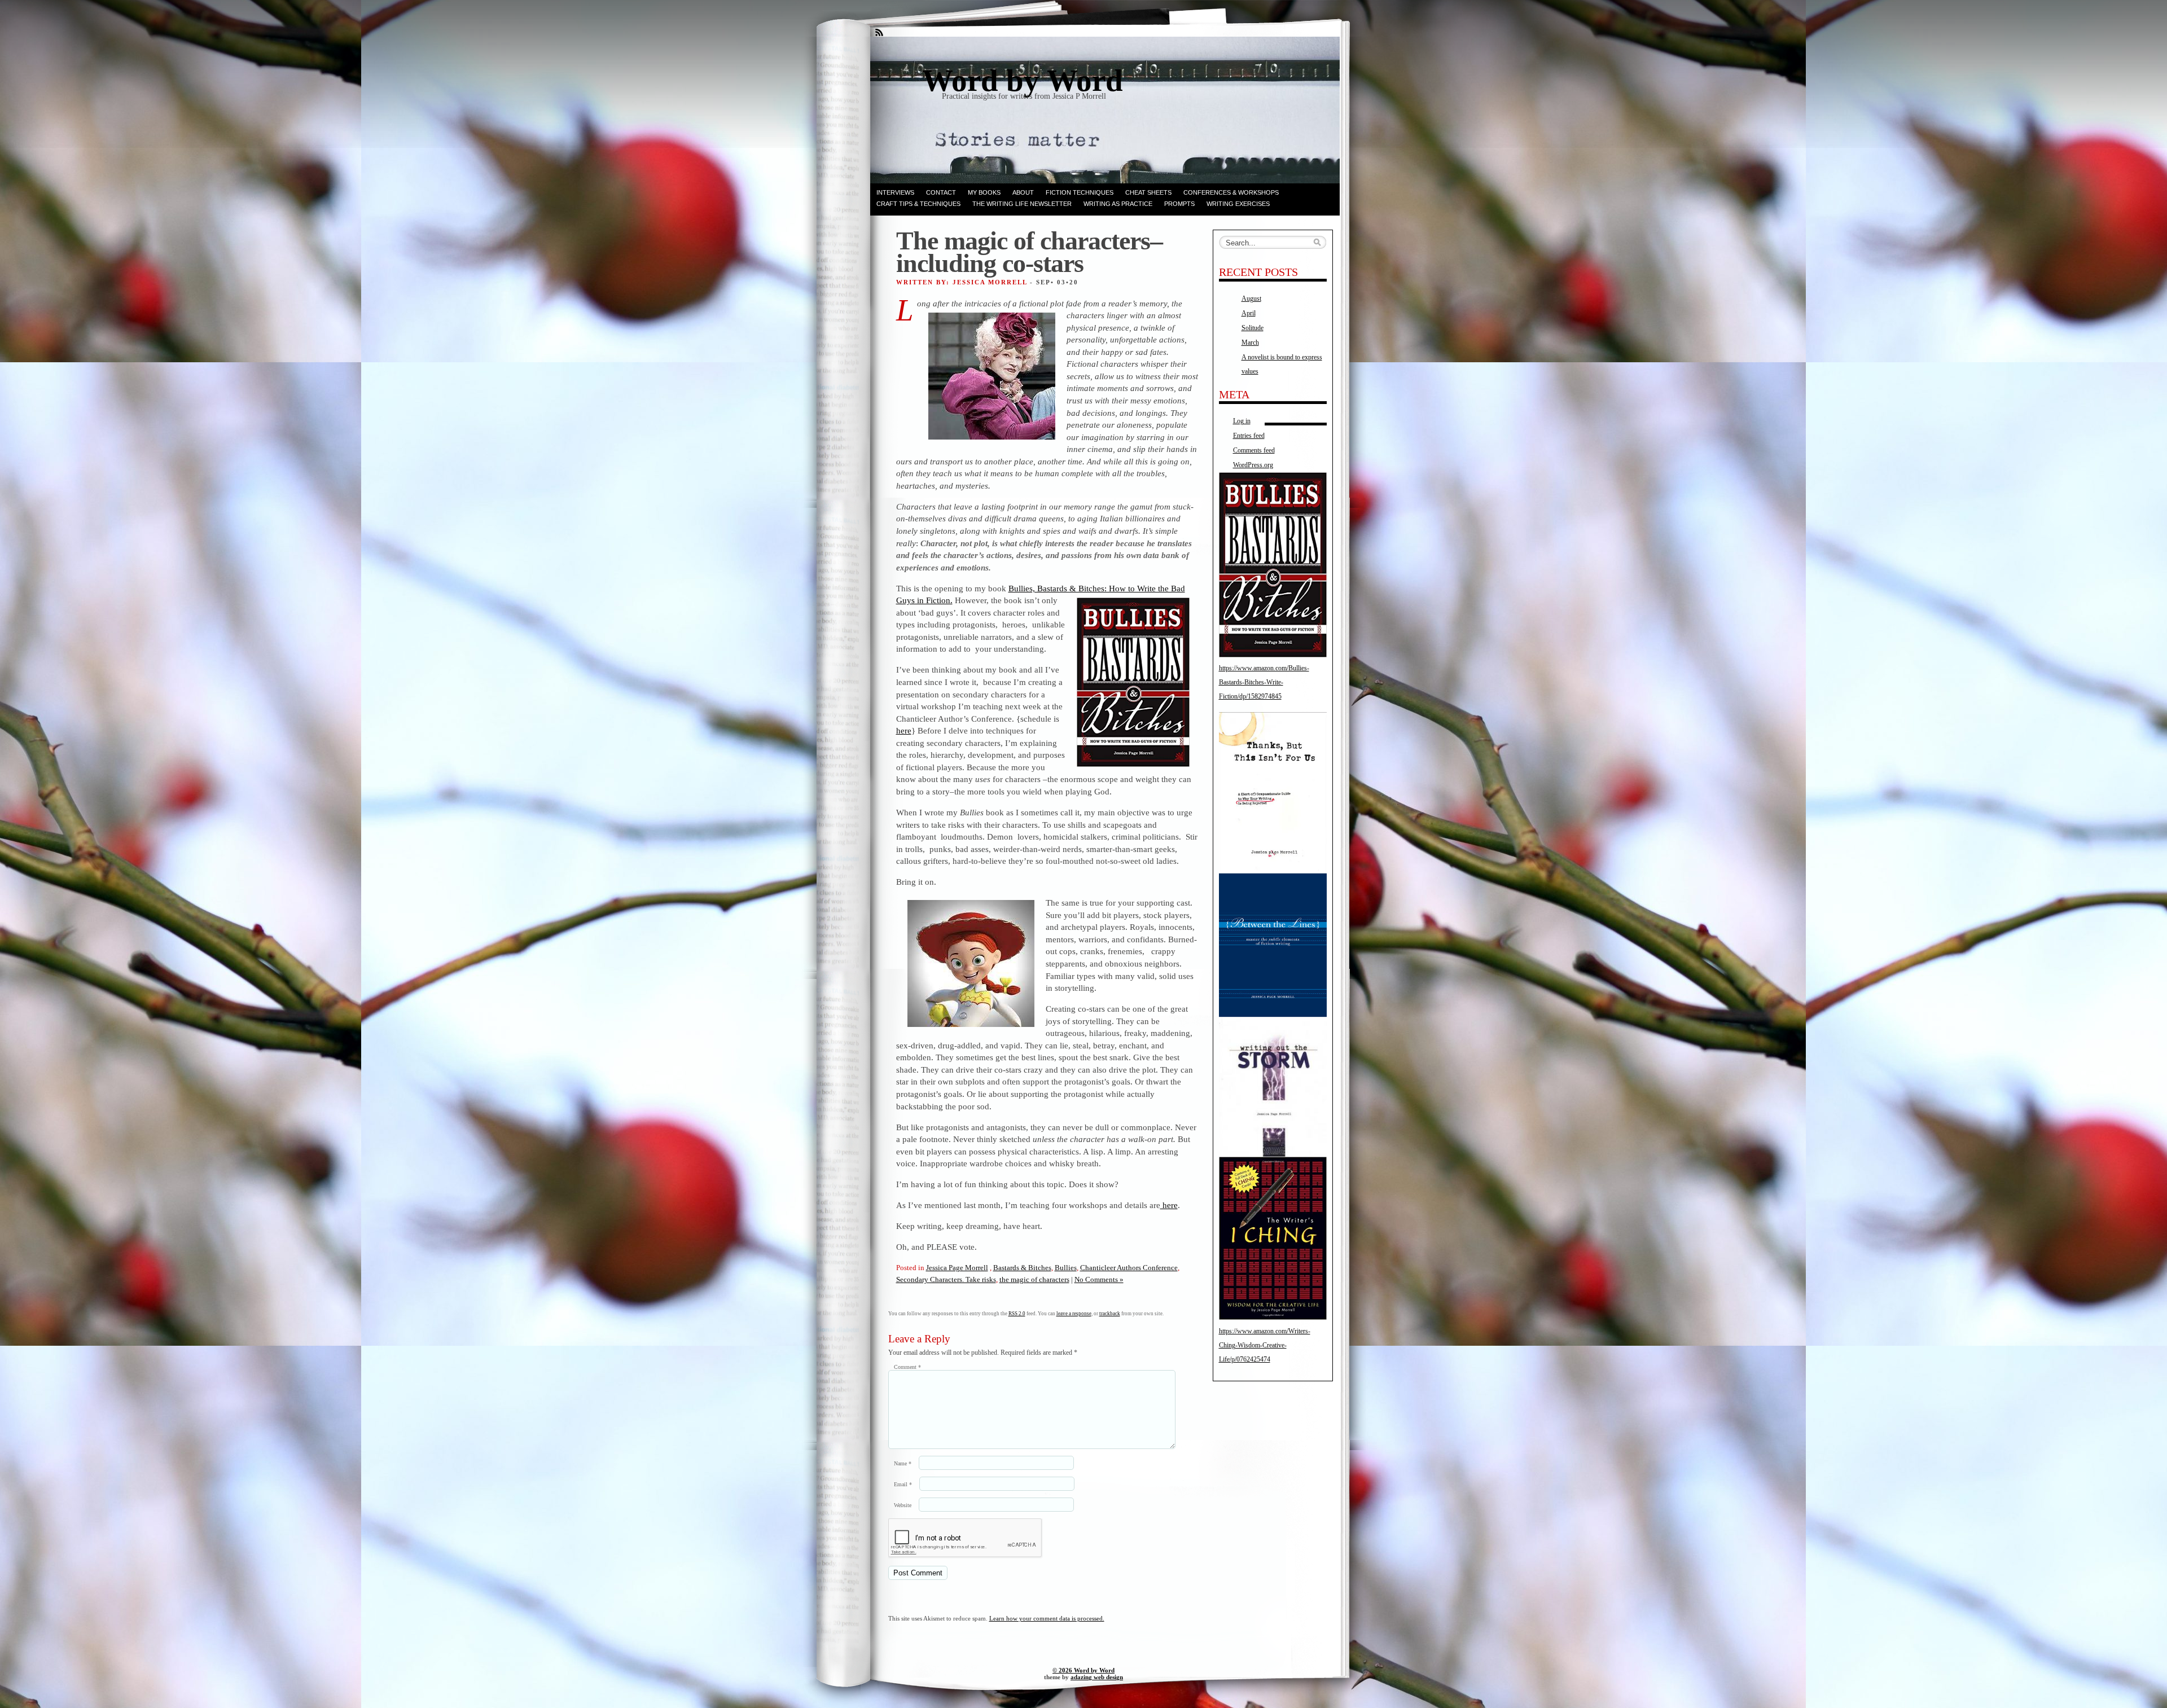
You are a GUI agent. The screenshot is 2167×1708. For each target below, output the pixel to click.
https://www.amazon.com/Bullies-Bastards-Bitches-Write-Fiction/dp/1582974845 (1264, 682)
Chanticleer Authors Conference (1129, 1268)
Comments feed (1254, 450)
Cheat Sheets (1148, 192)
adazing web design (1097, 1677)
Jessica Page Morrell (957, 1268)
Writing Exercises (1238, 204)
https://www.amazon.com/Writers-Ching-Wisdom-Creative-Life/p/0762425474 (1265, 1345)
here (904, 730)
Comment (907, 1367)
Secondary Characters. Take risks (946, 1279)
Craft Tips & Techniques (918, 204)
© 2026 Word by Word (1083, 1670)
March (1250, 343)
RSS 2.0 (1017, 1314)
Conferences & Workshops (1231, 192)
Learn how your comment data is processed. (1047, 1618)
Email (903, 1484)
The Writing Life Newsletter (1022, 204)
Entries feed (1249, 436)
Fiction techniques (1080, 192)
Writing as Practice (1118, 204)
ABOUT (1023, 192)
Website (903, 1505)
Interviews (895, 192)
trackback (1110, 1314)
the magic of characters (1034, 1279)
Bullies (1066, 1268)
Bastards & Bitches (1022, 1268)
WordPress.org (1253, 465)
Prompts (1179, 204)
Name (903, 1463)
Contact (941, 192)
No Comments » (1099, 1279)
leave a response (1074, 1314)
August (1251, 298)
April (1249, 313)
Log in (1242, 421)
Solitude (1253, 328)
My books (984, 192)
